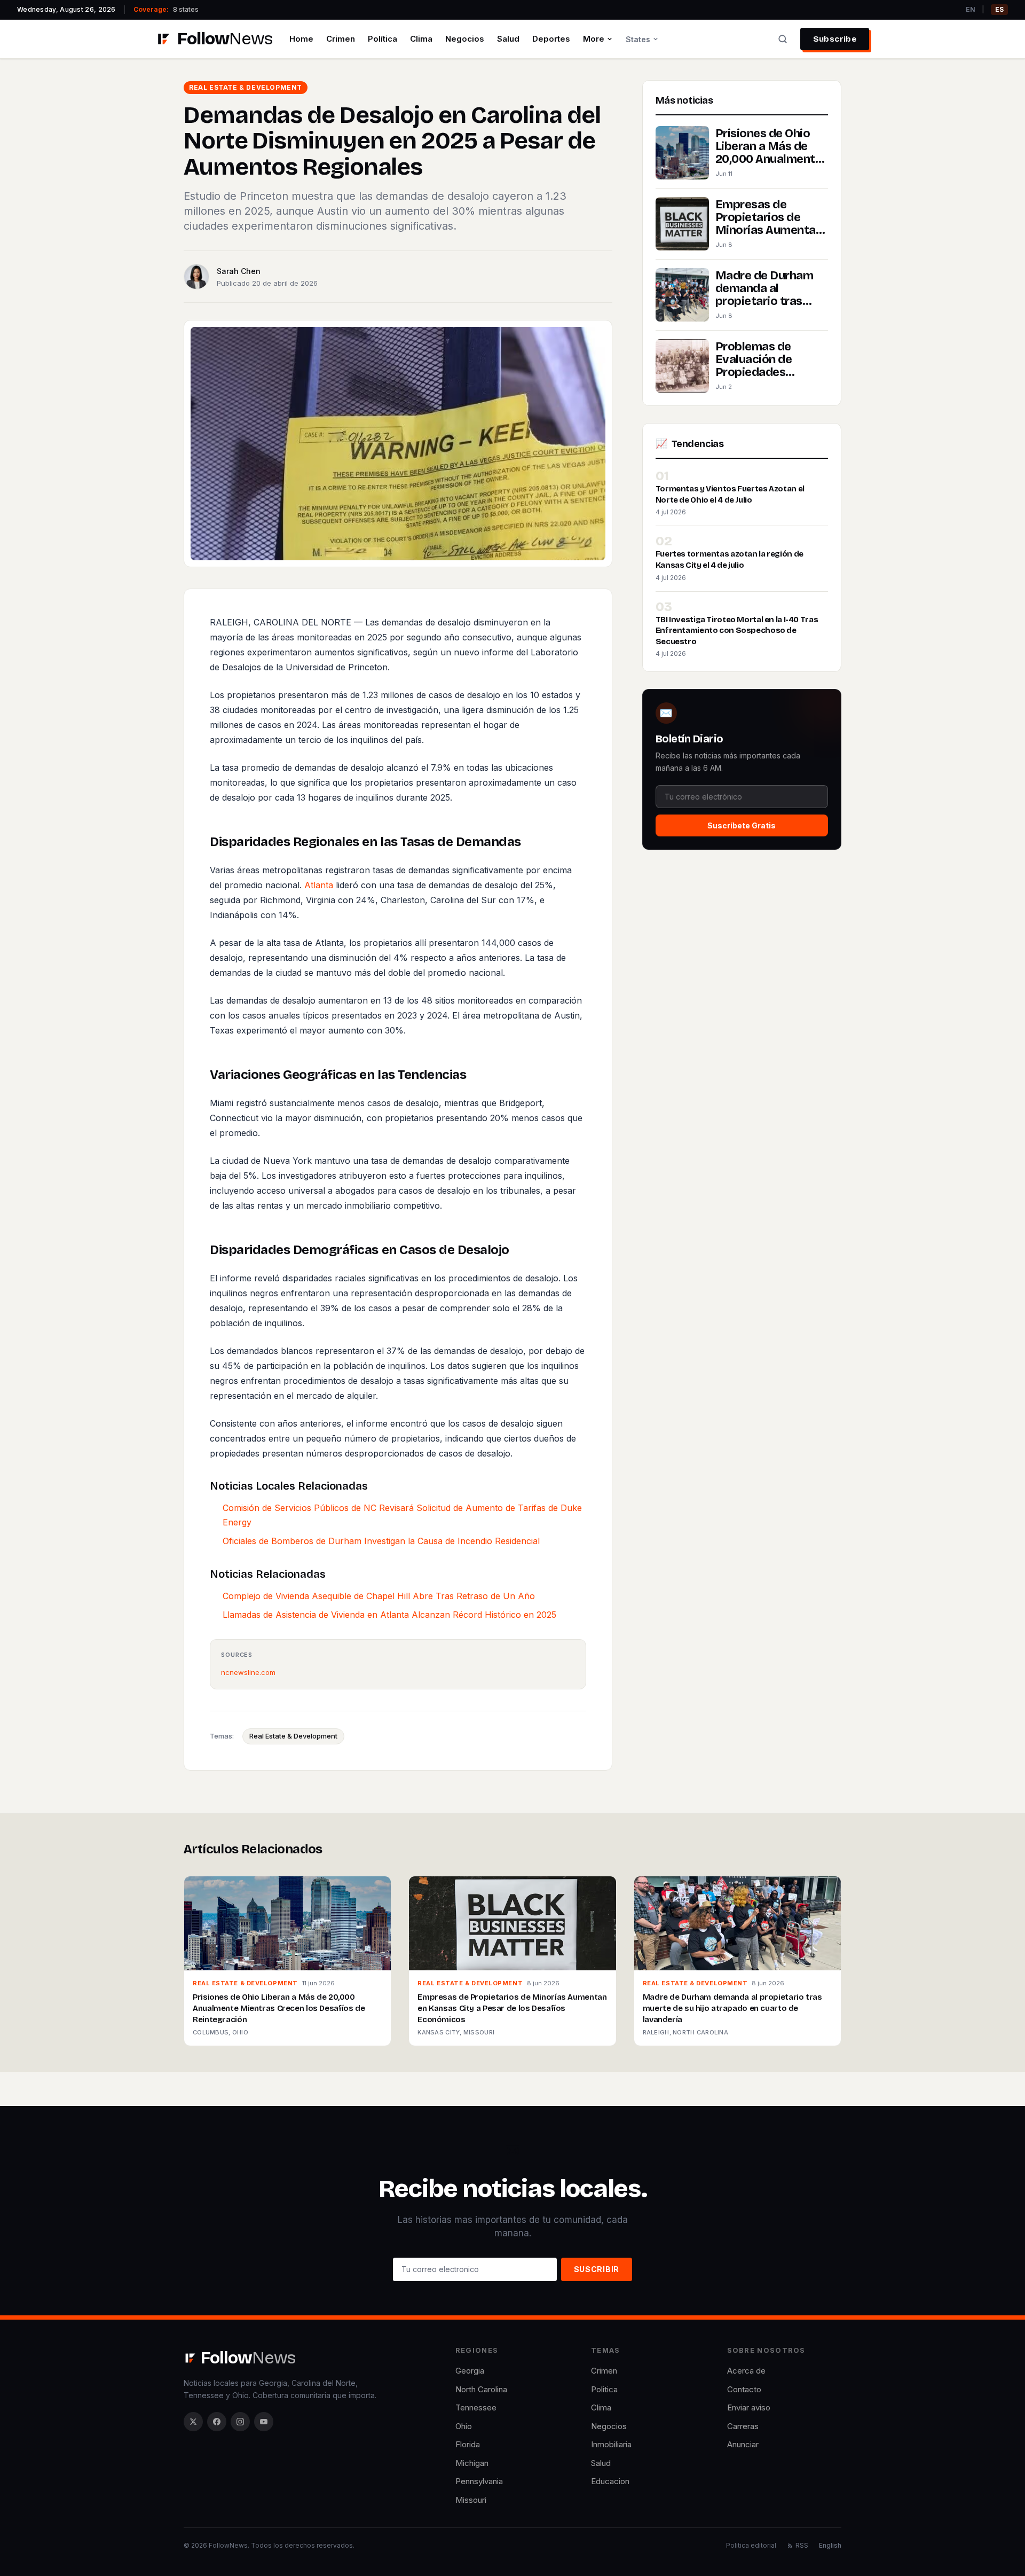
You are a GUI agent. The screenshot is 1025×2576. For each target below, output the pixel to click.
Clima (421, 39)
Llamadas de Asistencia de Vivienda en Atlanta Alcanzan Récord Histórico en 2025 (389, 1615)
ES (999, 9)
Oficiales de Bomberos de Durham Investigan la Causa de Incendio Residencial (381, 1541)
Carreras (743, 2426)
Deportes (551, 39)
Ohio (464, 2426)
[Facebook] (217, 2422)
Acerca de (746, 2371)
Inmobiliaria (611, 2444)
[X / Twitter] (193, 2422)
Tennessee (476, 2407)
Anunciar (743, 2444)
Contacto (744, 2389)
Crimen (341, 39)
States (638, 39)
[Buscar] (783, 39)
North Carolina (481, 2389)
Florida (468, 2444)
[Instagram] (240, 2422)
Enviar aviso (749, 2407)
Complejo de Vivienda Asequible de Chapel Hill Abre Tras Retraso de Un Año (379, 1596)
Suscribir (597, 2269)
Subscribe (835, 39)
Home (301, 39)
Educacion (610, 2481)
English (830, 2545)
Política (383, 39)
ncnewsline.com (248, 1672)
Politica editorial (751, 2545)
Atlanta (319, 885)
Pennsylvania (479, 2481)
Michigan (472, 2463)
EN (971, 9)
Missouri (471, 2500)
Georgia (470, 2371)
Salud (508, 39)
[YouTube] (264, 2422)
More (594, 39)
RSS (802, 2545)
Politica (604, 2389)
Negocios (465, 39)
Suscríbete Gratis (742, 825)
